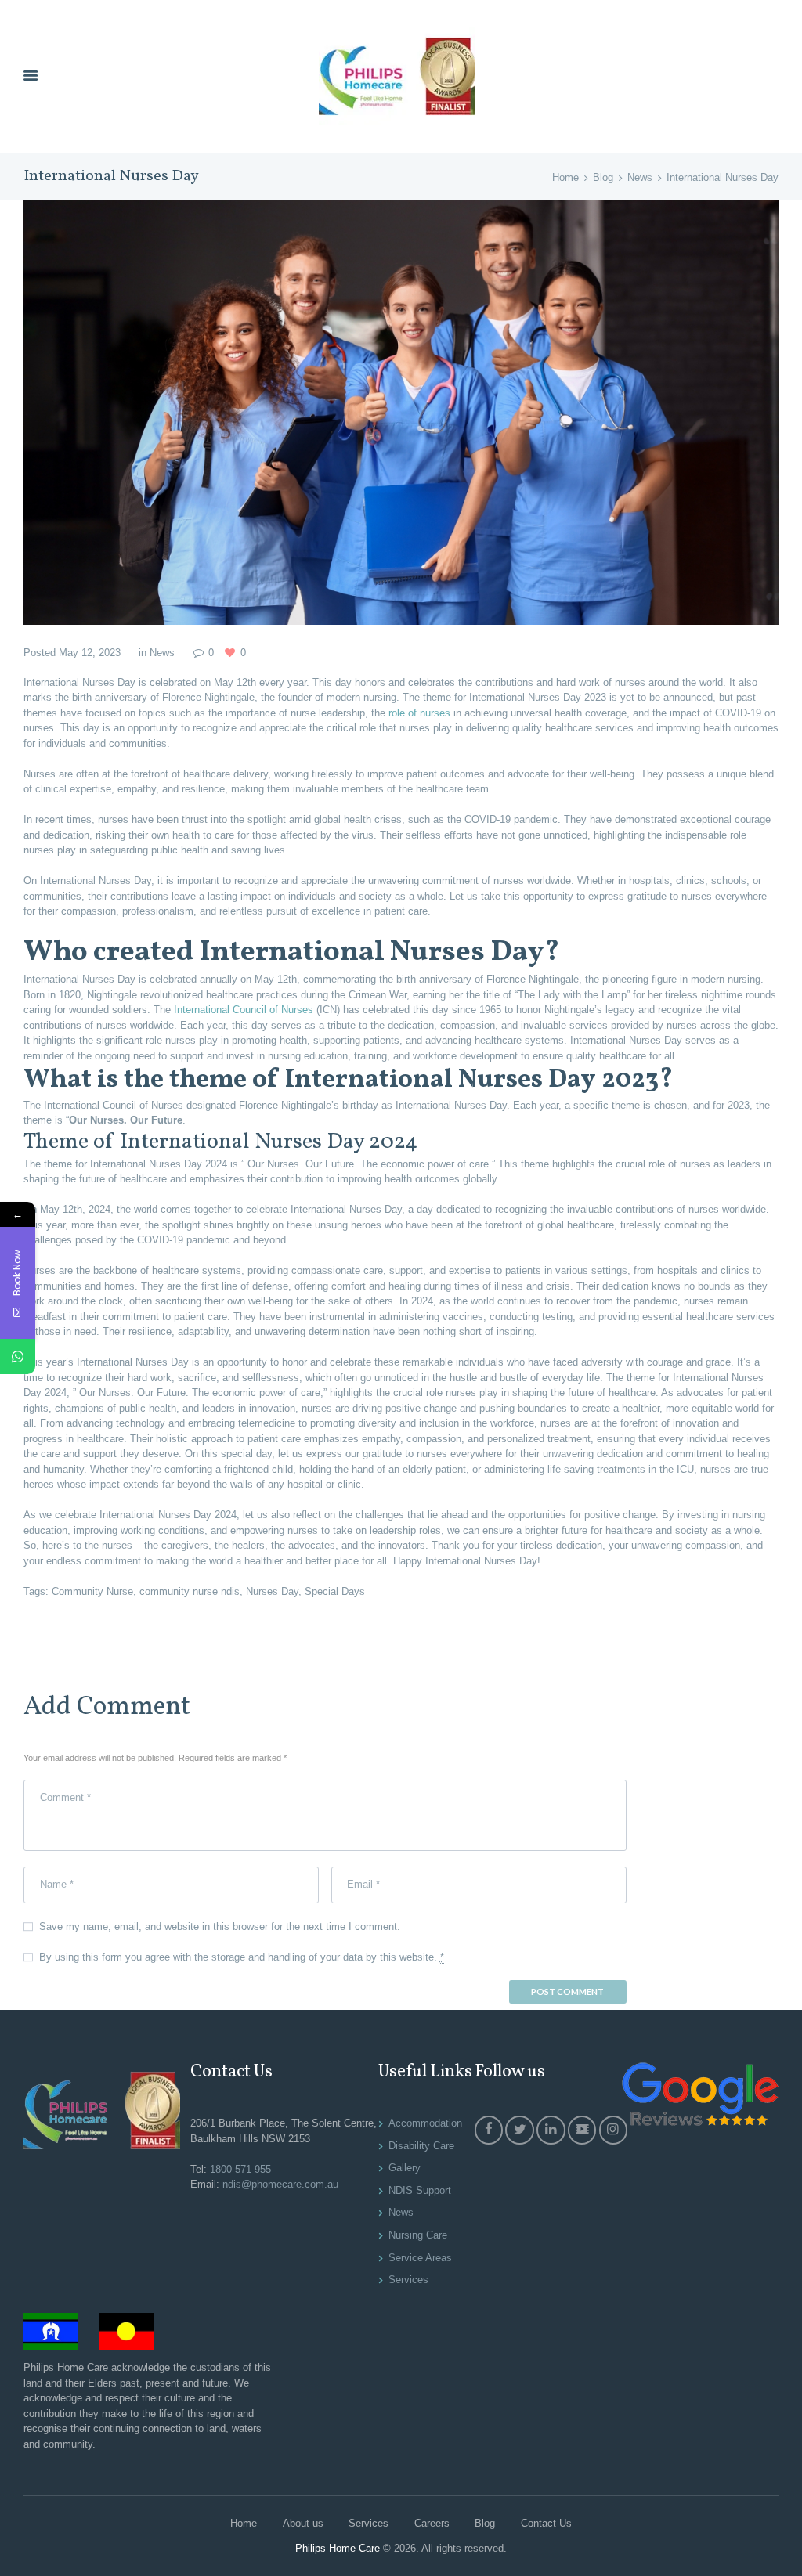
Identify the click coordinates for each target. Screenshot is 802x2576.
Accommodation (425, 2123)
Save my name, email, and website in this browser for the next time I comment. (220, 1927)
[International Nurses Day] (401, 412)
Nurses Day (272, 1591)
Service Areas (420, 2258)
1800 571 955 (240, 2169)
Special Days (335, 1591)
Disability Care (421, 2146)
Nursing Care (418, 2235)
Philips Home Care (338, 2548)
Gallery (405, 2168)
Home (565, 177)
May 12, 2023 (90, 653)
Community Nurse (92, 1591)
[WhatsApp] (18, 1357)
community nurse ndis (190, 1591)
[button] (401, 1017)
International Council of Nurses (244, 1010)
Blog (603, 177)
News (640, 177)
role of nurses (419, 713)
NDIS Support (420, 2190)
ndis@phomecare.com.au (280, 2184)
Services (408, 2280)
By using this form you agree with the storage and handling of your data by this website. (242, 1957)
